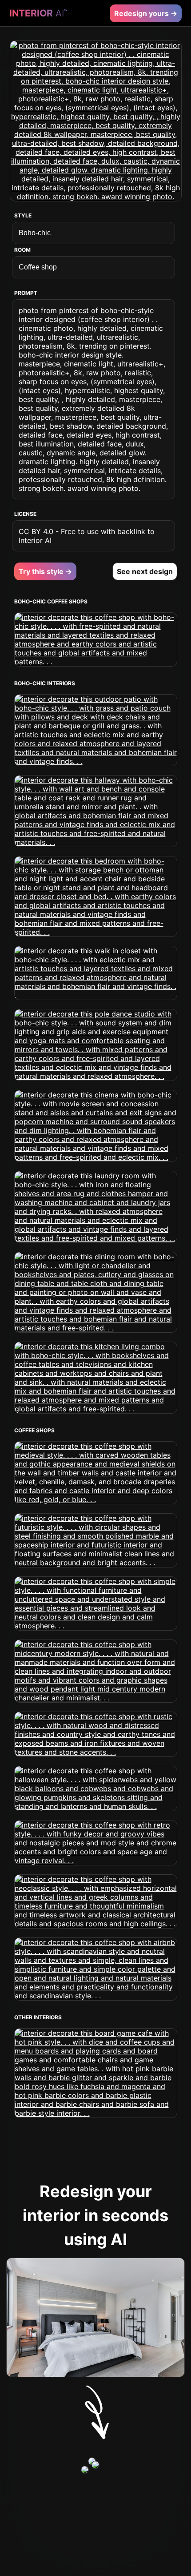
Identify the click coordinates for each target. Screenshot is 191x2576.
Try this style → (45, 571)
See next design (145, 571)
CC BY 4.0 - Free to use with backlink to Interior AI (87, 536)
